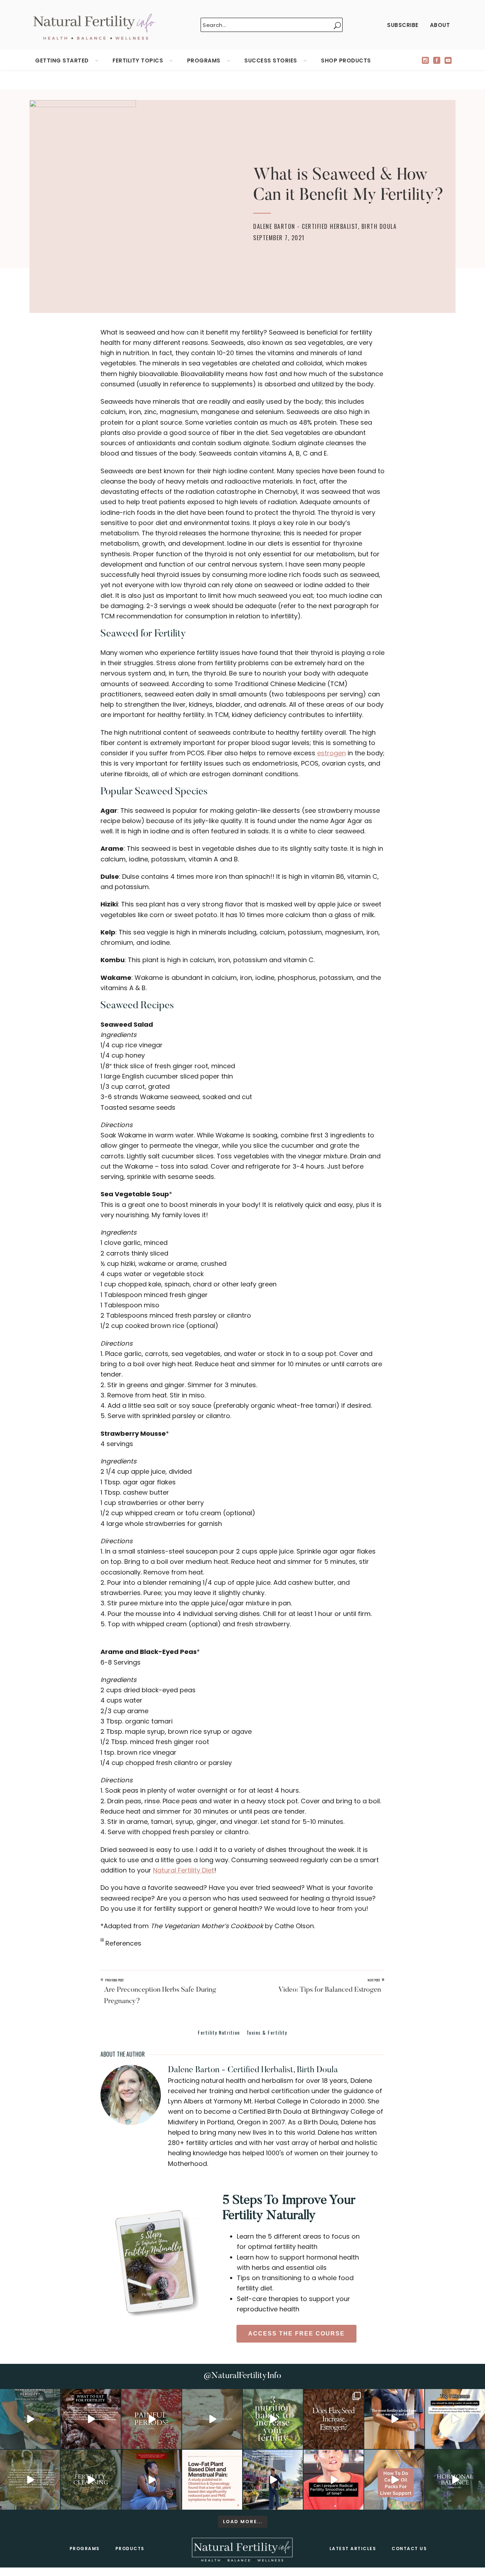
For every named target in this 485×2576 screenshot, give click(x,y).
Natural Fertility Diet (184, 1870)
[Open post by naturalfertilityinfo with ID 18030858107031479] (334, 2419)
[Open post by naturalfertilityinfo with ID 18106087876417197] (91, 2419)
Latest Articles (353, 2549)
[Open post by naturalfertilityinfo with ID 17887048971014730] (151, 2480)
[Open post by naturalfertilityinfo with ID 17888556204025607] (212, 2480)
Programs (85, 2549)
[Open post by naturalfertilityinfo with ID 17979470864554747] (273, 2419)
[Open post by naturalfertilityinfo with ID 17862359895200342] (455, 2419)
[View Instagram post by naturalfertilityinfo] (54, 2442)
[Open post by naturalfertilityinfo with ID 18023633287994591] (394, 2419)
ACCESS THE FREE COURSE (296, 2334)
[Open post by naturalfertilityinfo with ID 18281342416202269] (394, 2480)
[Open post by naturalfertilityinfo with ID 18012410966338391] (30, 2480)
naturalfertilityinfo (29, 2395)
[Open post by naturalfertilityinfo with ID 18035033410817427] (212, 2419)
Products (130, 2549)
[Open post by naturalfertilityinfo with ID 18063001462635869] (30, 2419)
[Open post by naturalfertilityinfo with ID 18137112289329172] (273, 2480)
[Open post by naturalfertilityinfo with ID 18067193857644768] (455, 2480)
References (122, 1943)
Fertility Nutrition (219, 2032)
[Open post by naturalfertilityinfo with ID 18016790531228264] (151, 2419)
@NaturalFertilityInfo (243, 2376)
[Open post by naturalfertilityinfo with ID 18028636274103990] (334, 2480)
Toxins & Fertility (267, 2032)
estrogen (331, 753)
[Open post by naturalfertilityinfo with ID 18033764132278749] (91, 2480)
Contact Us (409, 2549)
